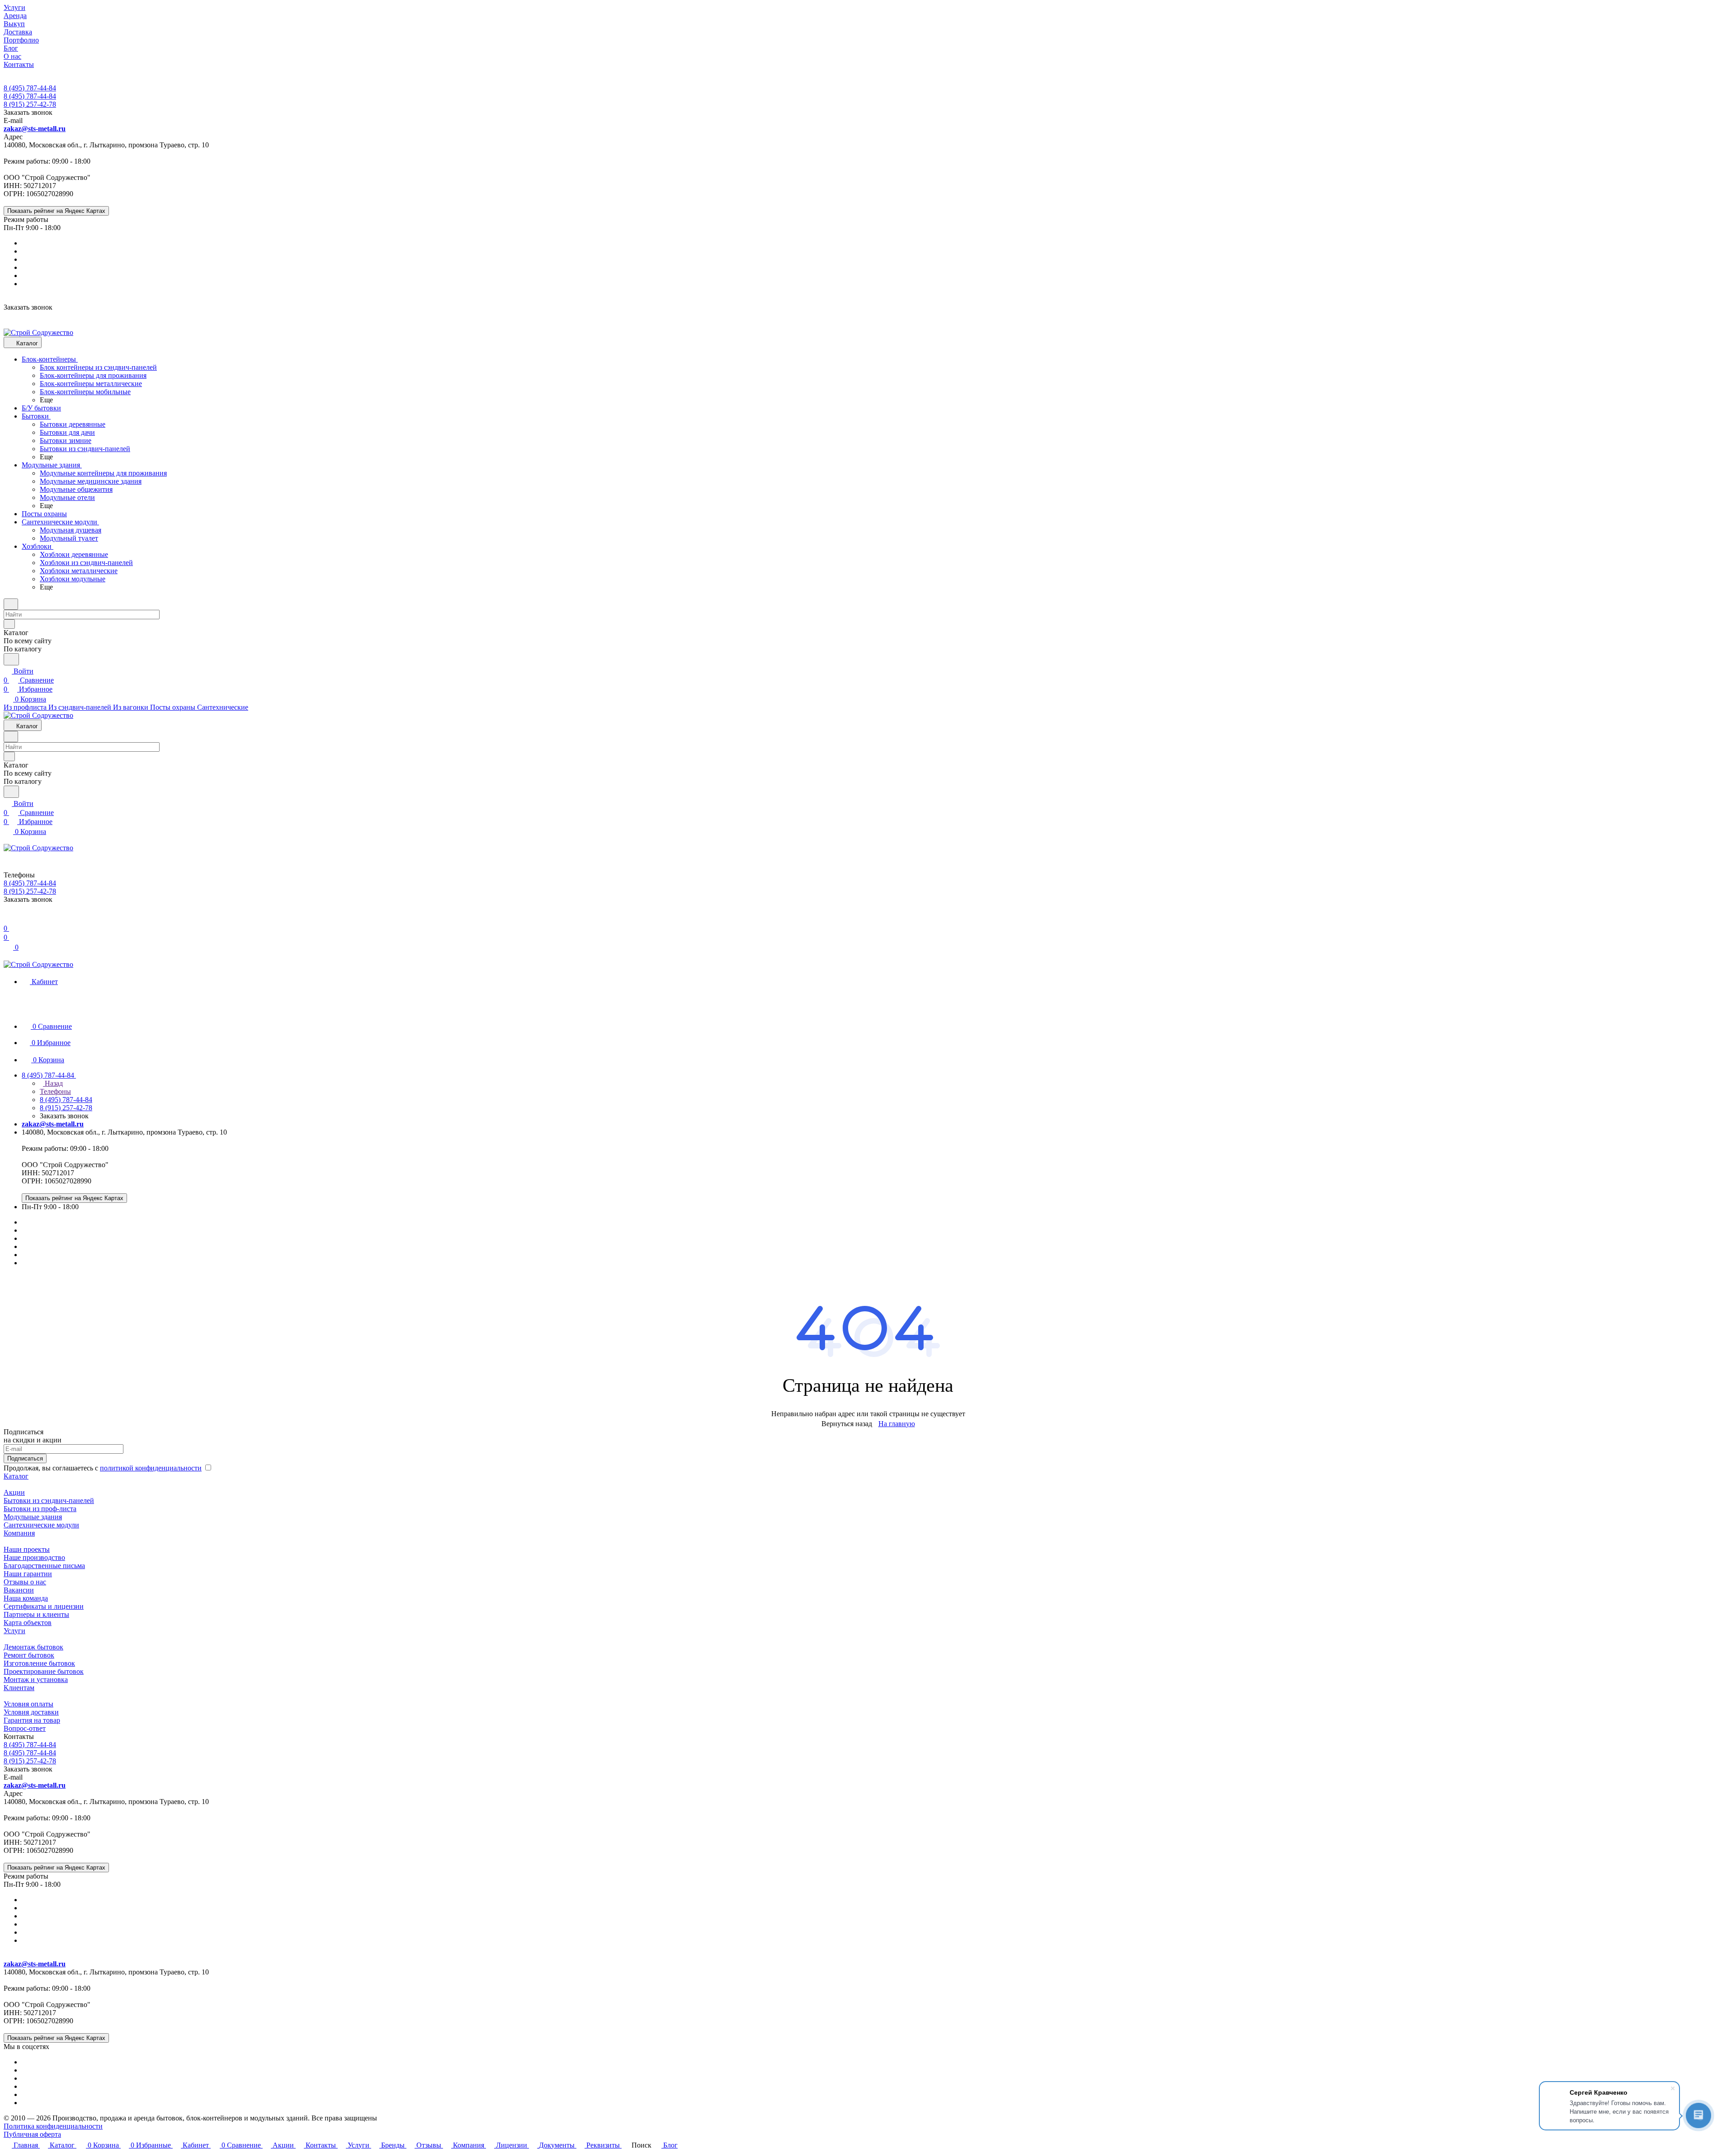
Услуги (14, 1631)
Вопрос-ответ (25, 1728)
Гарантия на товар (32, 1720)
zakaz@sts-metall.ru (35, 129)
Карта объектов (28, 1623)
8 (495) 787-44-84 (30, 88)
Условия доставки (31, 1712)
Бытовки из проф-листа (40, 1509)
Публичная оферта (32, 2134)
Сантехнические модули (41, 1525)
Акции (14, 1492)
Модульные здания (33, 1517)
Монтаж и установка (36, 1680)
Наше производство (34, 1557)
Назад (53, 1083)
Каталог (16, 1476)
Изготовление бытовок (39, 1663)
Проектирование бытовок (44, 1671)
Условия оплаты (28, 1704)
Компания (19, 1533)
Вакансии (19, 1590)
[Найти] (11, 659)
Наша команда (26, 1598)
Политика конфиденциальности (53, 2126)
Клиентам (19, 1688)
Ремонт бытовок (29, 1655)
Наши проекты (27, 1549)
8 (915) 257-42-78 (30, 104)
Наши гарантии (28, 1574)
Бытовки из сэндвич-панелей (49, 1501)
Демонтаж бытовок (33, 1647)
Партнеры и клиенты (36, 1614)
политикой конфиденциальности (151, 1468)
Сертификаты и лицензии (44, 1606)
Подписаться (25, 1458)
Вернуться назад (847, 1424)
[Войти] (8, 919)
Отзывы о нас (25, 1582)
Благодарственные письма (44, 1566)
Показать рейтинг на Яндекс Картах (56, 211)
